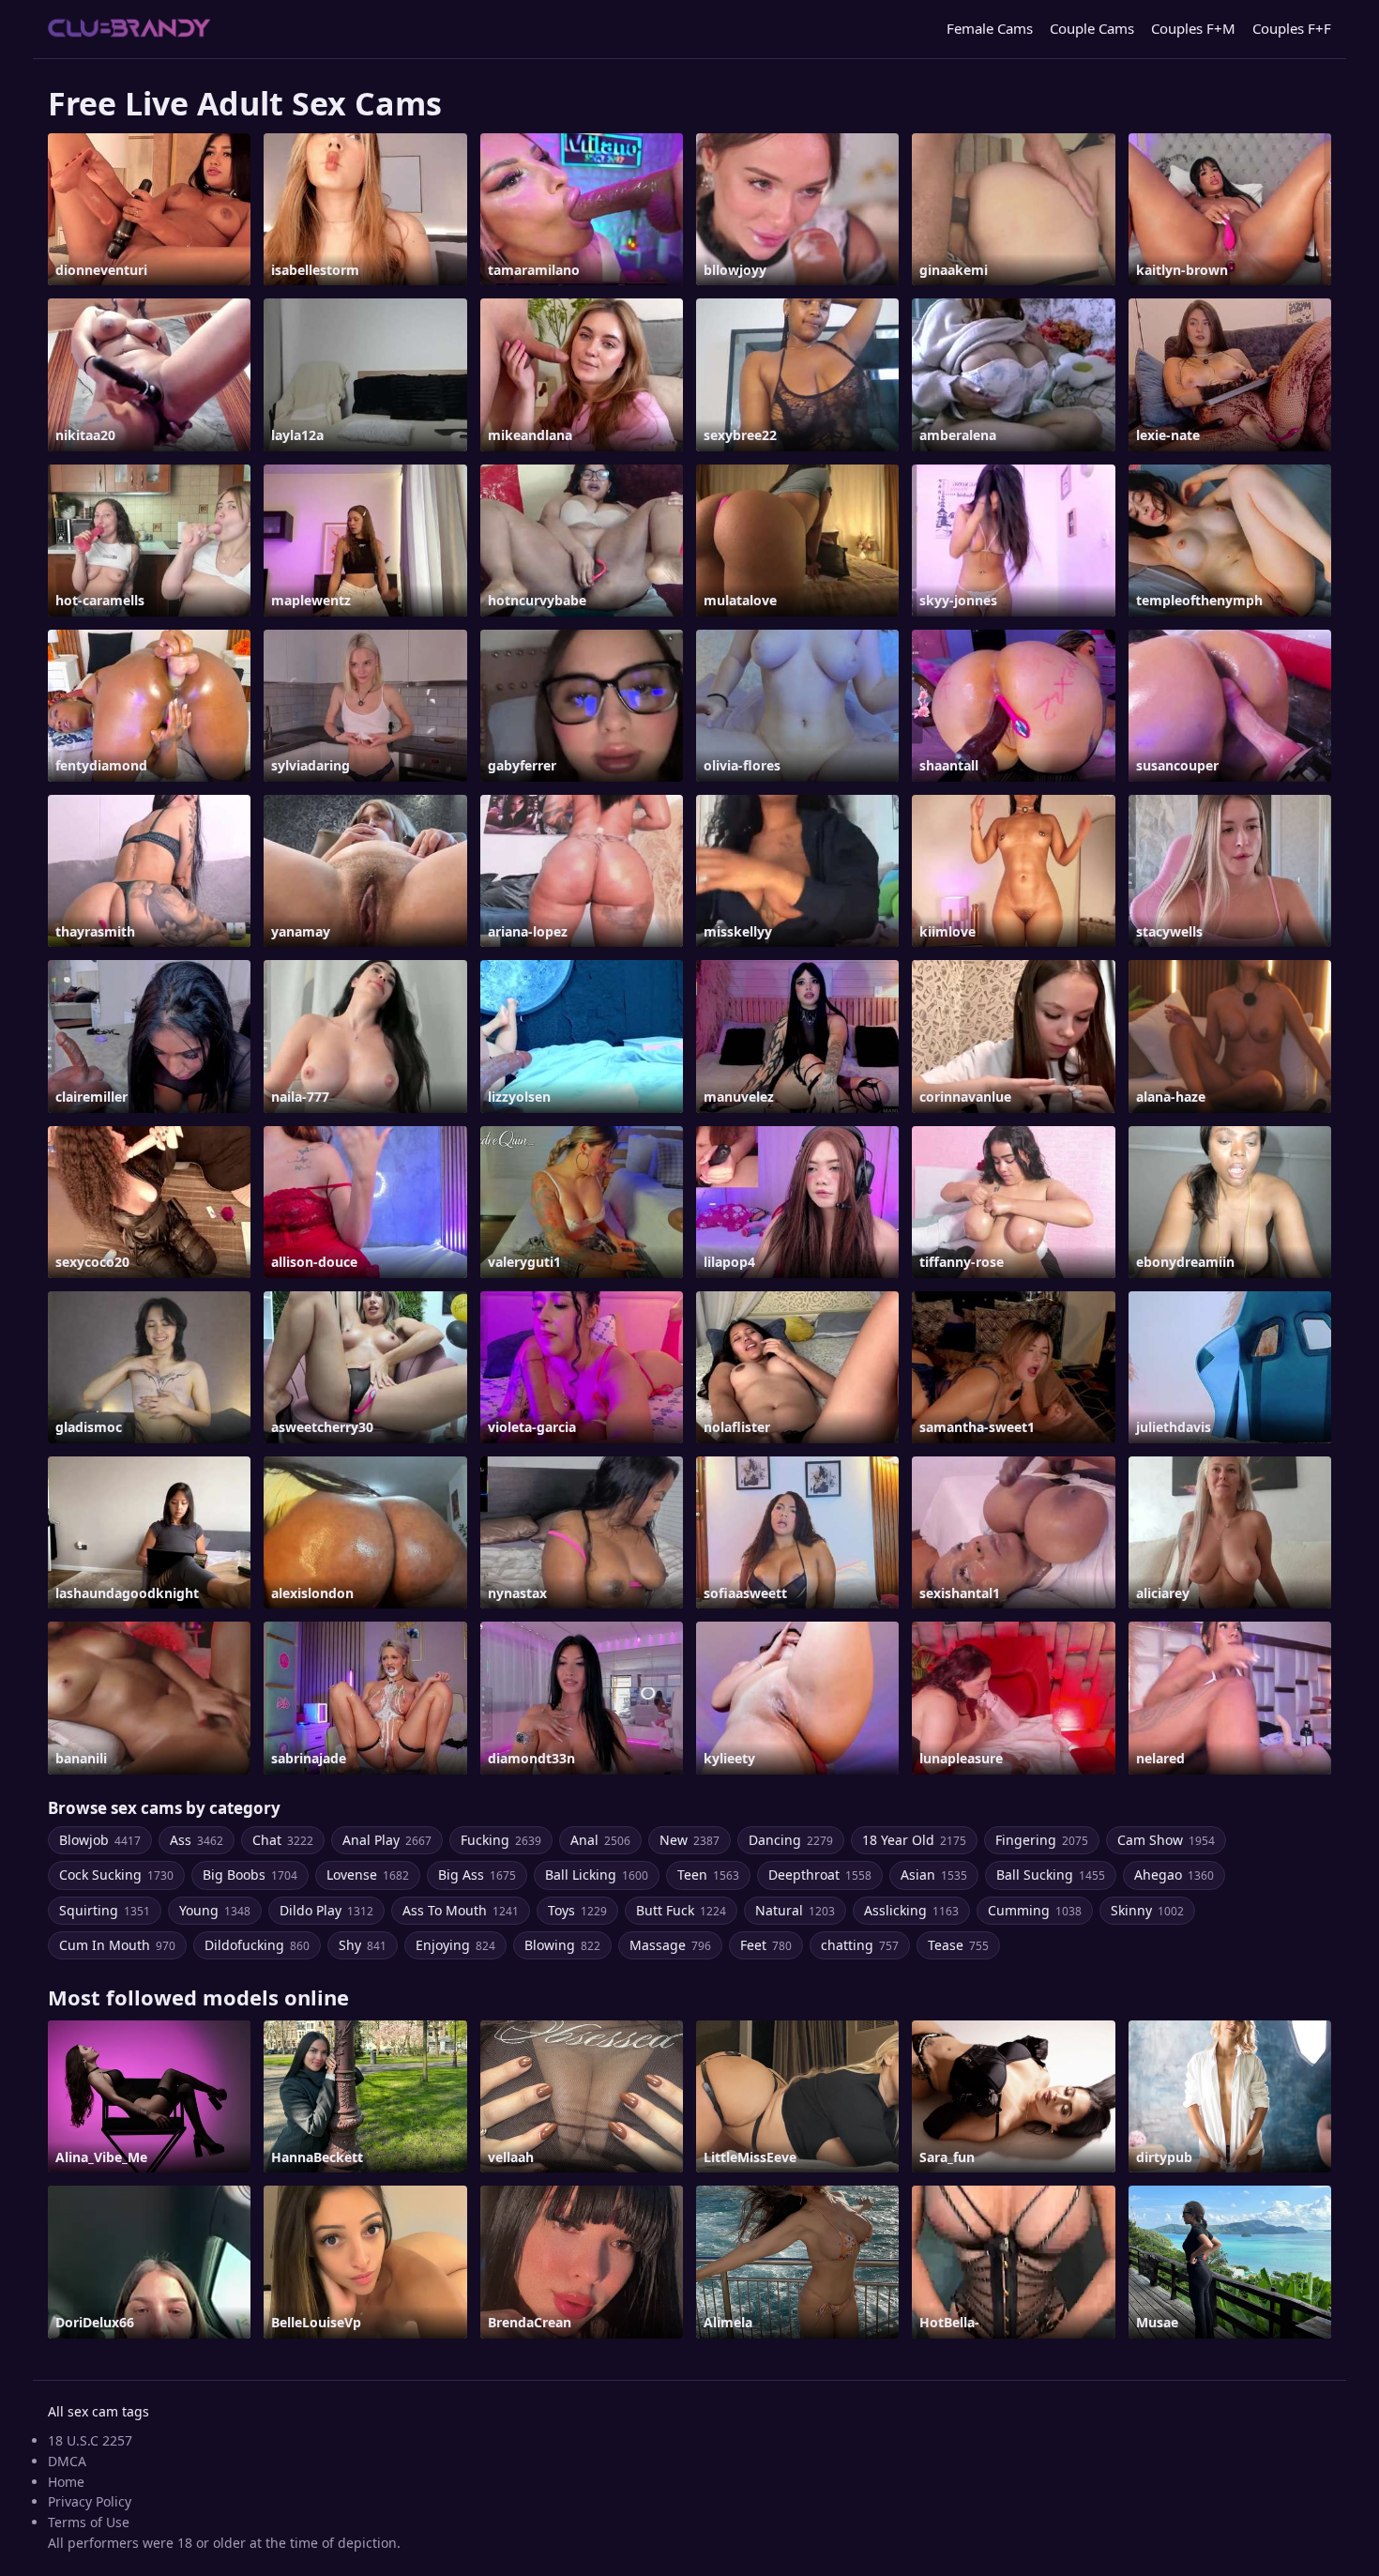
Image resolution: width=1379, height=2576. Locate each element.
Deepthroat (820, 1875)
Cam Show (1166, 1840)
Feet (766, 1945)
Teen (708, 1875)
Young (215, 1910)
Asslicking (911, 1910)
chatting (860, 1945)
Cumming (1035, 1910)
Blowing (562, 1945)
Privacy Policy (90, 2501)
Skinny (1147, 1910)
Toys (577, 1910)
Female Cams (990, 28)
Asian (934, 1875)
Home (66, 2482)
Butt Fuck (681, 1910)
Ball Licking (597, 1875)
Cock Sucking (116, 1875)
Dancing (791, 1840)
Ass (197, 1840)
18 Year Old (914, 1840)
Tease (958, 1945)
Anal (600, 1840)
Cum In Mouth (117, 1945)
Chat (283, 1840)
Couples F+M (1193, 28)
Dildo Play (326, 1910)
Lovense (368, 1875)
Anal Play (387, 1840)
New (689, 1840)
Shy (363, 1945)
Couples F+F (1292, 28)
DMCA (67, 2461)
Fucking (501, 1840)
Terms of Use (89, 2522)
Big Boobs (250, 1875)
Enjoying (455, 1945)
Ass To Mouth (461, 1910)
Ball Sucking (1051, 1875)
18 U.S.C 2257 (90, 2440)
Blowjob (100, 1840)
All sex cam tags (98, 2411)
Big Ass (477, 1875)
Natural (795, 1910)
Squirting (105, 1910)
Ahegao (1174, 1875)
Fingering (1042, 1840)
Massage (670, 1945)
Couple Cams (1092, 28)
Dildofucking (257, 1945)
